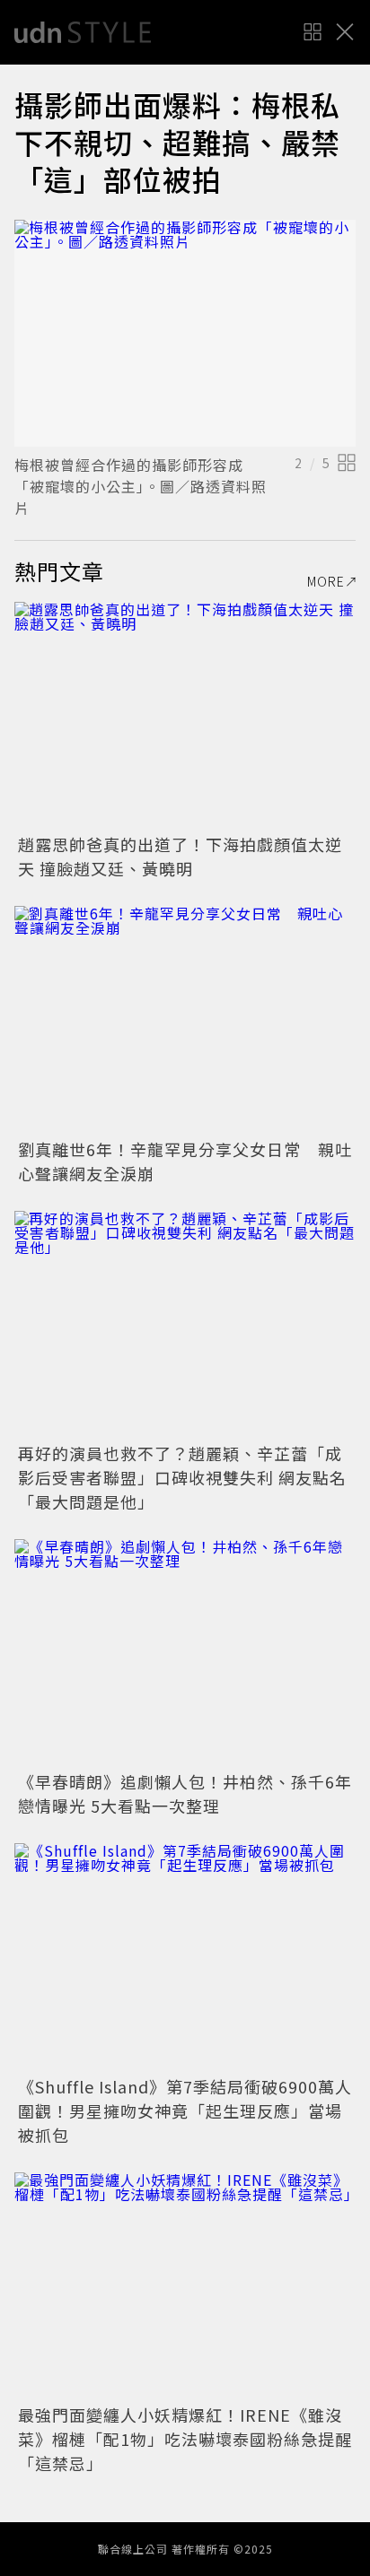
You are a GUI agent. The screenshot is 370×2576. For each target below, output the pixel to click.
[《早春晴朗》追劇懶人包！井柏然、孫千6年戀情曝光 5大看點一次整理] (185, 1653)
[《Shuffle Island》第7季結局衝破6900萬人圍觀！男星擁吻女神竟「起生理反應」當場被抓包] (185, 1957)
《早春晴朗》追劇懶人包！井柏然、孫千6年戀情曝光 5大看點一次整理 (185, 1793)
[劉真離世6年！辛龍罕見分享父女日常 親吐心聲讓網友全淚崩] (185, 1019)
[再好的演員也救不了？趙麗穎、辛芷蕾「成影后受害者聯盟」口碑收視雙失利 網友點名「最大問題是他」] (185, 1324)
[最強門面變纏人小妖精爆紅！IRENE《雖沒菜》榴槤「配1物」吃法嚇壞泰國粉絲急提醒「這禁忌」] (185, 2286)
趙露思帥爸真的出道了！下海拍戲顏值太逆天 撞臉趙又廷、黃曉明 (180, 856)
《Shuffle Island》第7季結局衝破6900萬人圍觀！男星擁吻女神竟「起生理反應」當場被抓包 (185, 2110)
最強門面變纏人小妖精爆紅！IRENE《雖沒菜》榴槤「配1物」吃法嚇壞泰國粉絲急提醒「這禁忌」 (185, 2439)
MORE (326, 581)
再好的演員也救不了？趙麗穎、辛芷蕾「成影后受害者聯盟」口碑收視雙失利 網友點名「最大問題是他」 (182, 1477)
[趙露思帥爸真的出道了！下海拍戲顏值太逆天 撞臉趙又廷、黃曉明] (185, 715)
